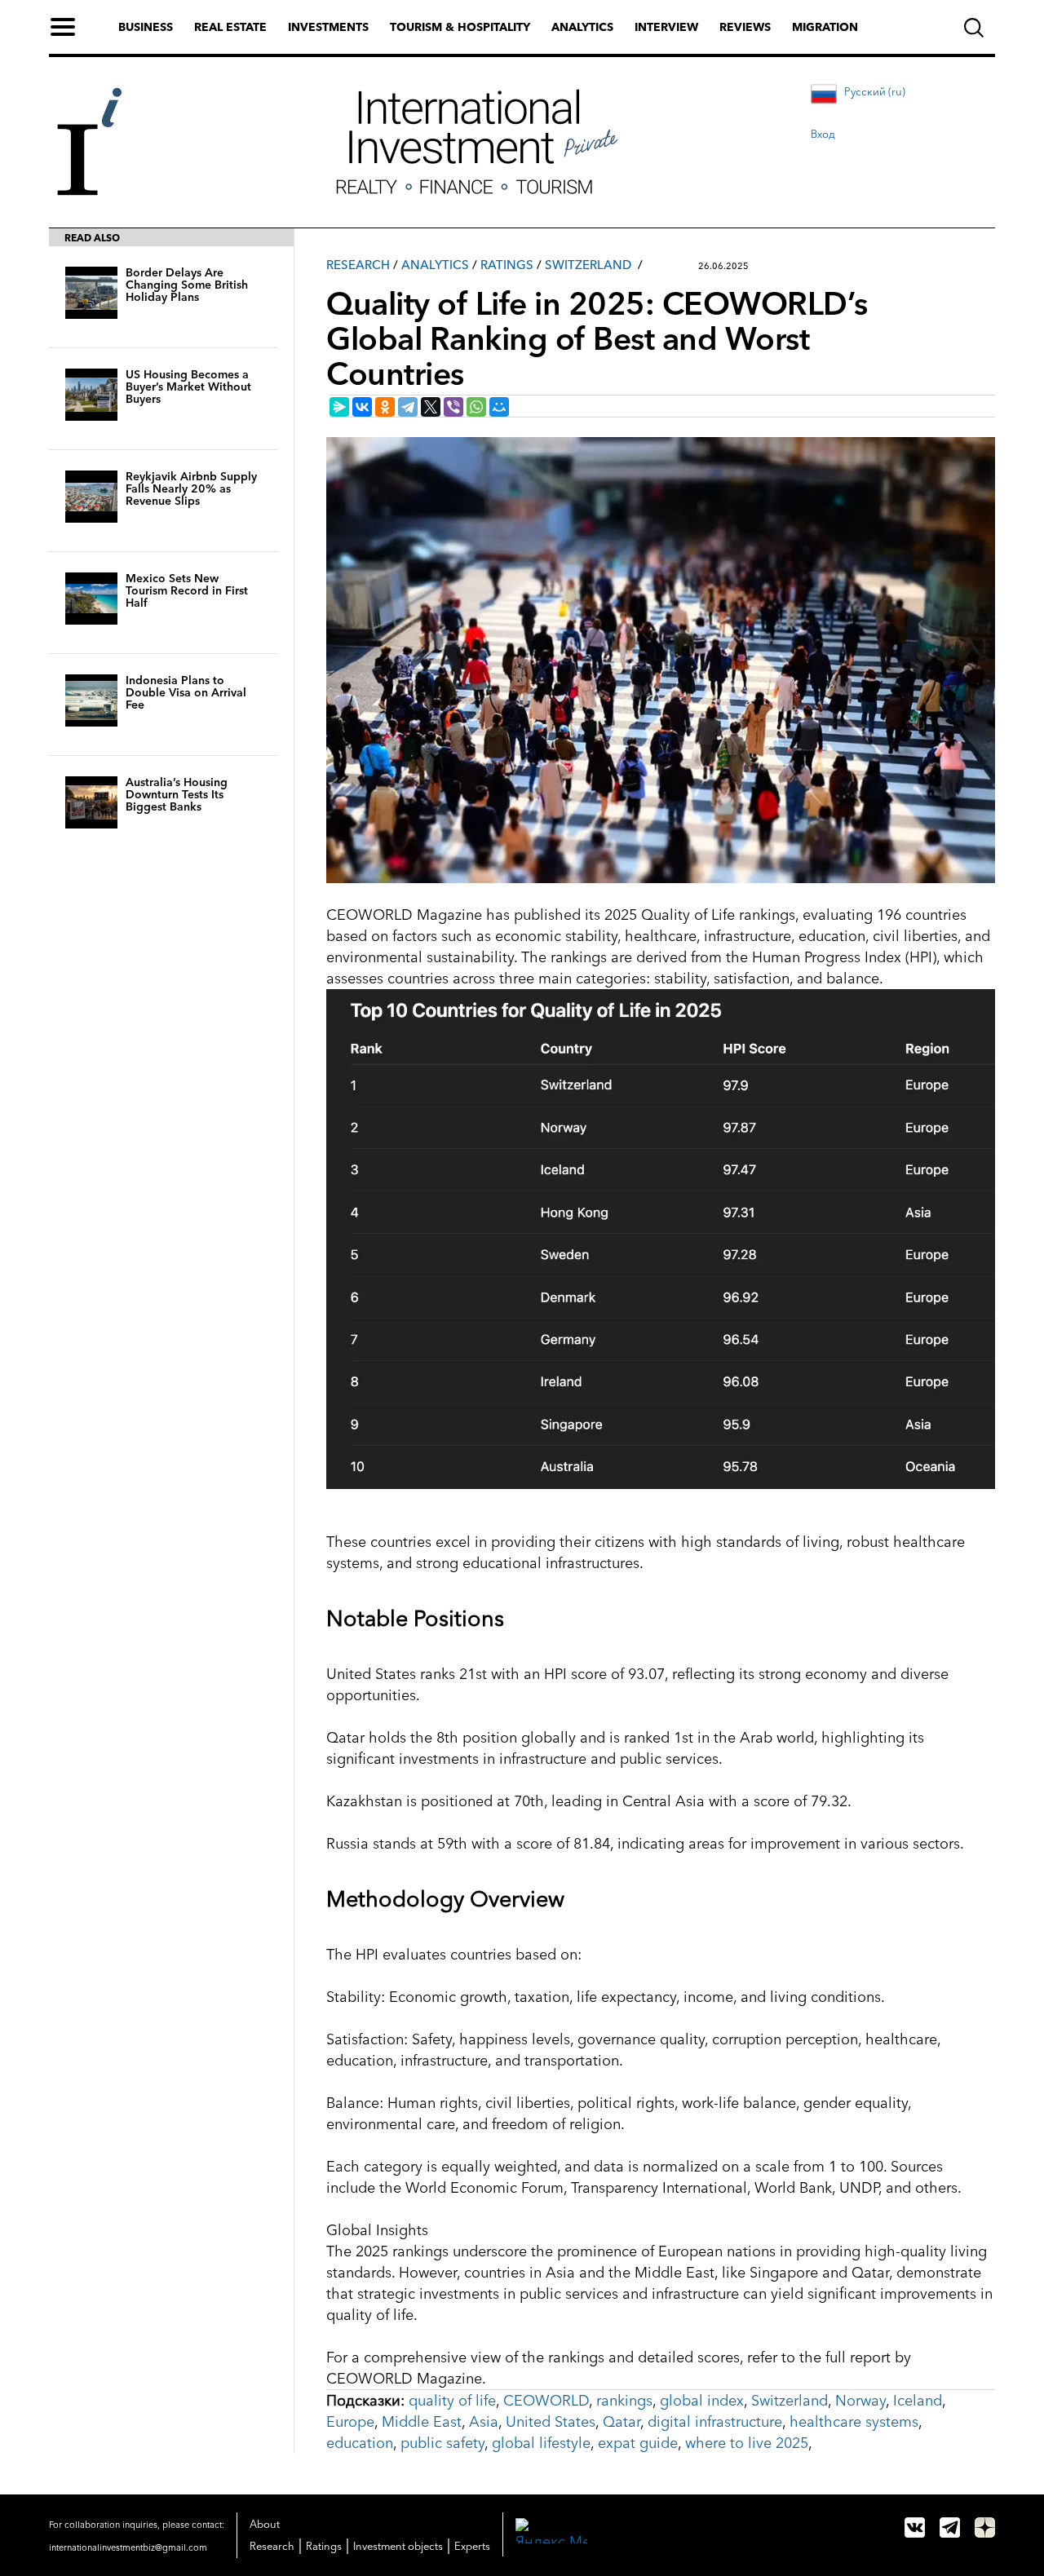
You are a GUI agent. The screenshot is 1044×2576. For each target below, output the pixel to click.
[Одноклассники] (385, 407)
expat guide (638, 2443)
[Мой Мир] (499, 407)
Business (146, 27)
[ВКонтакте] (362, 407)
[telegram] (950, 2527)
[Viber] (453, 407)
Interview (666, 27)
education (360, 2443)
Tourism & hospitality (460, 27)
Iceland (918, 2401)
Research (358, 265)
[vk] (915, 2527)
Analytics (582, 27)
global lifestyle (541, 2443)
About (265, 2524)
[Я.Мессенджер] (339, 407)
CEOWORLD (546, 2401)
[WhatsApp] (476, 407)
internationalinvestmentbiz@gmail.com (128, 2547)
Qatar (622, 2422)
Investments (328, 27)
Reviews (745, 27)
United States (551, 2422)
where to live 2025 (747, 2443)
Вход (823, 134)
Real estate (230, 27)
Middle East (422, 2422)
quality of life (452, 2401)
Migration (825, 27)
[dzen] (985, 2527)
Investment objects (398, 2546)
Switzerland (588, 265)
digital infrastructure (715, 2422)
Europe (350, 2422)
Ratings (507, 265)
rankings (624, 2401)
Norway (860, 2401)
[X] (431, 407)
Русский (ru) (875, 91)
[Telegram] (408, 407)
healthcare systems (854, 2422)
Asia (484, 2422)
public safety (442, 2443)
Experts (472, 2546)
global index (702, 2401)
